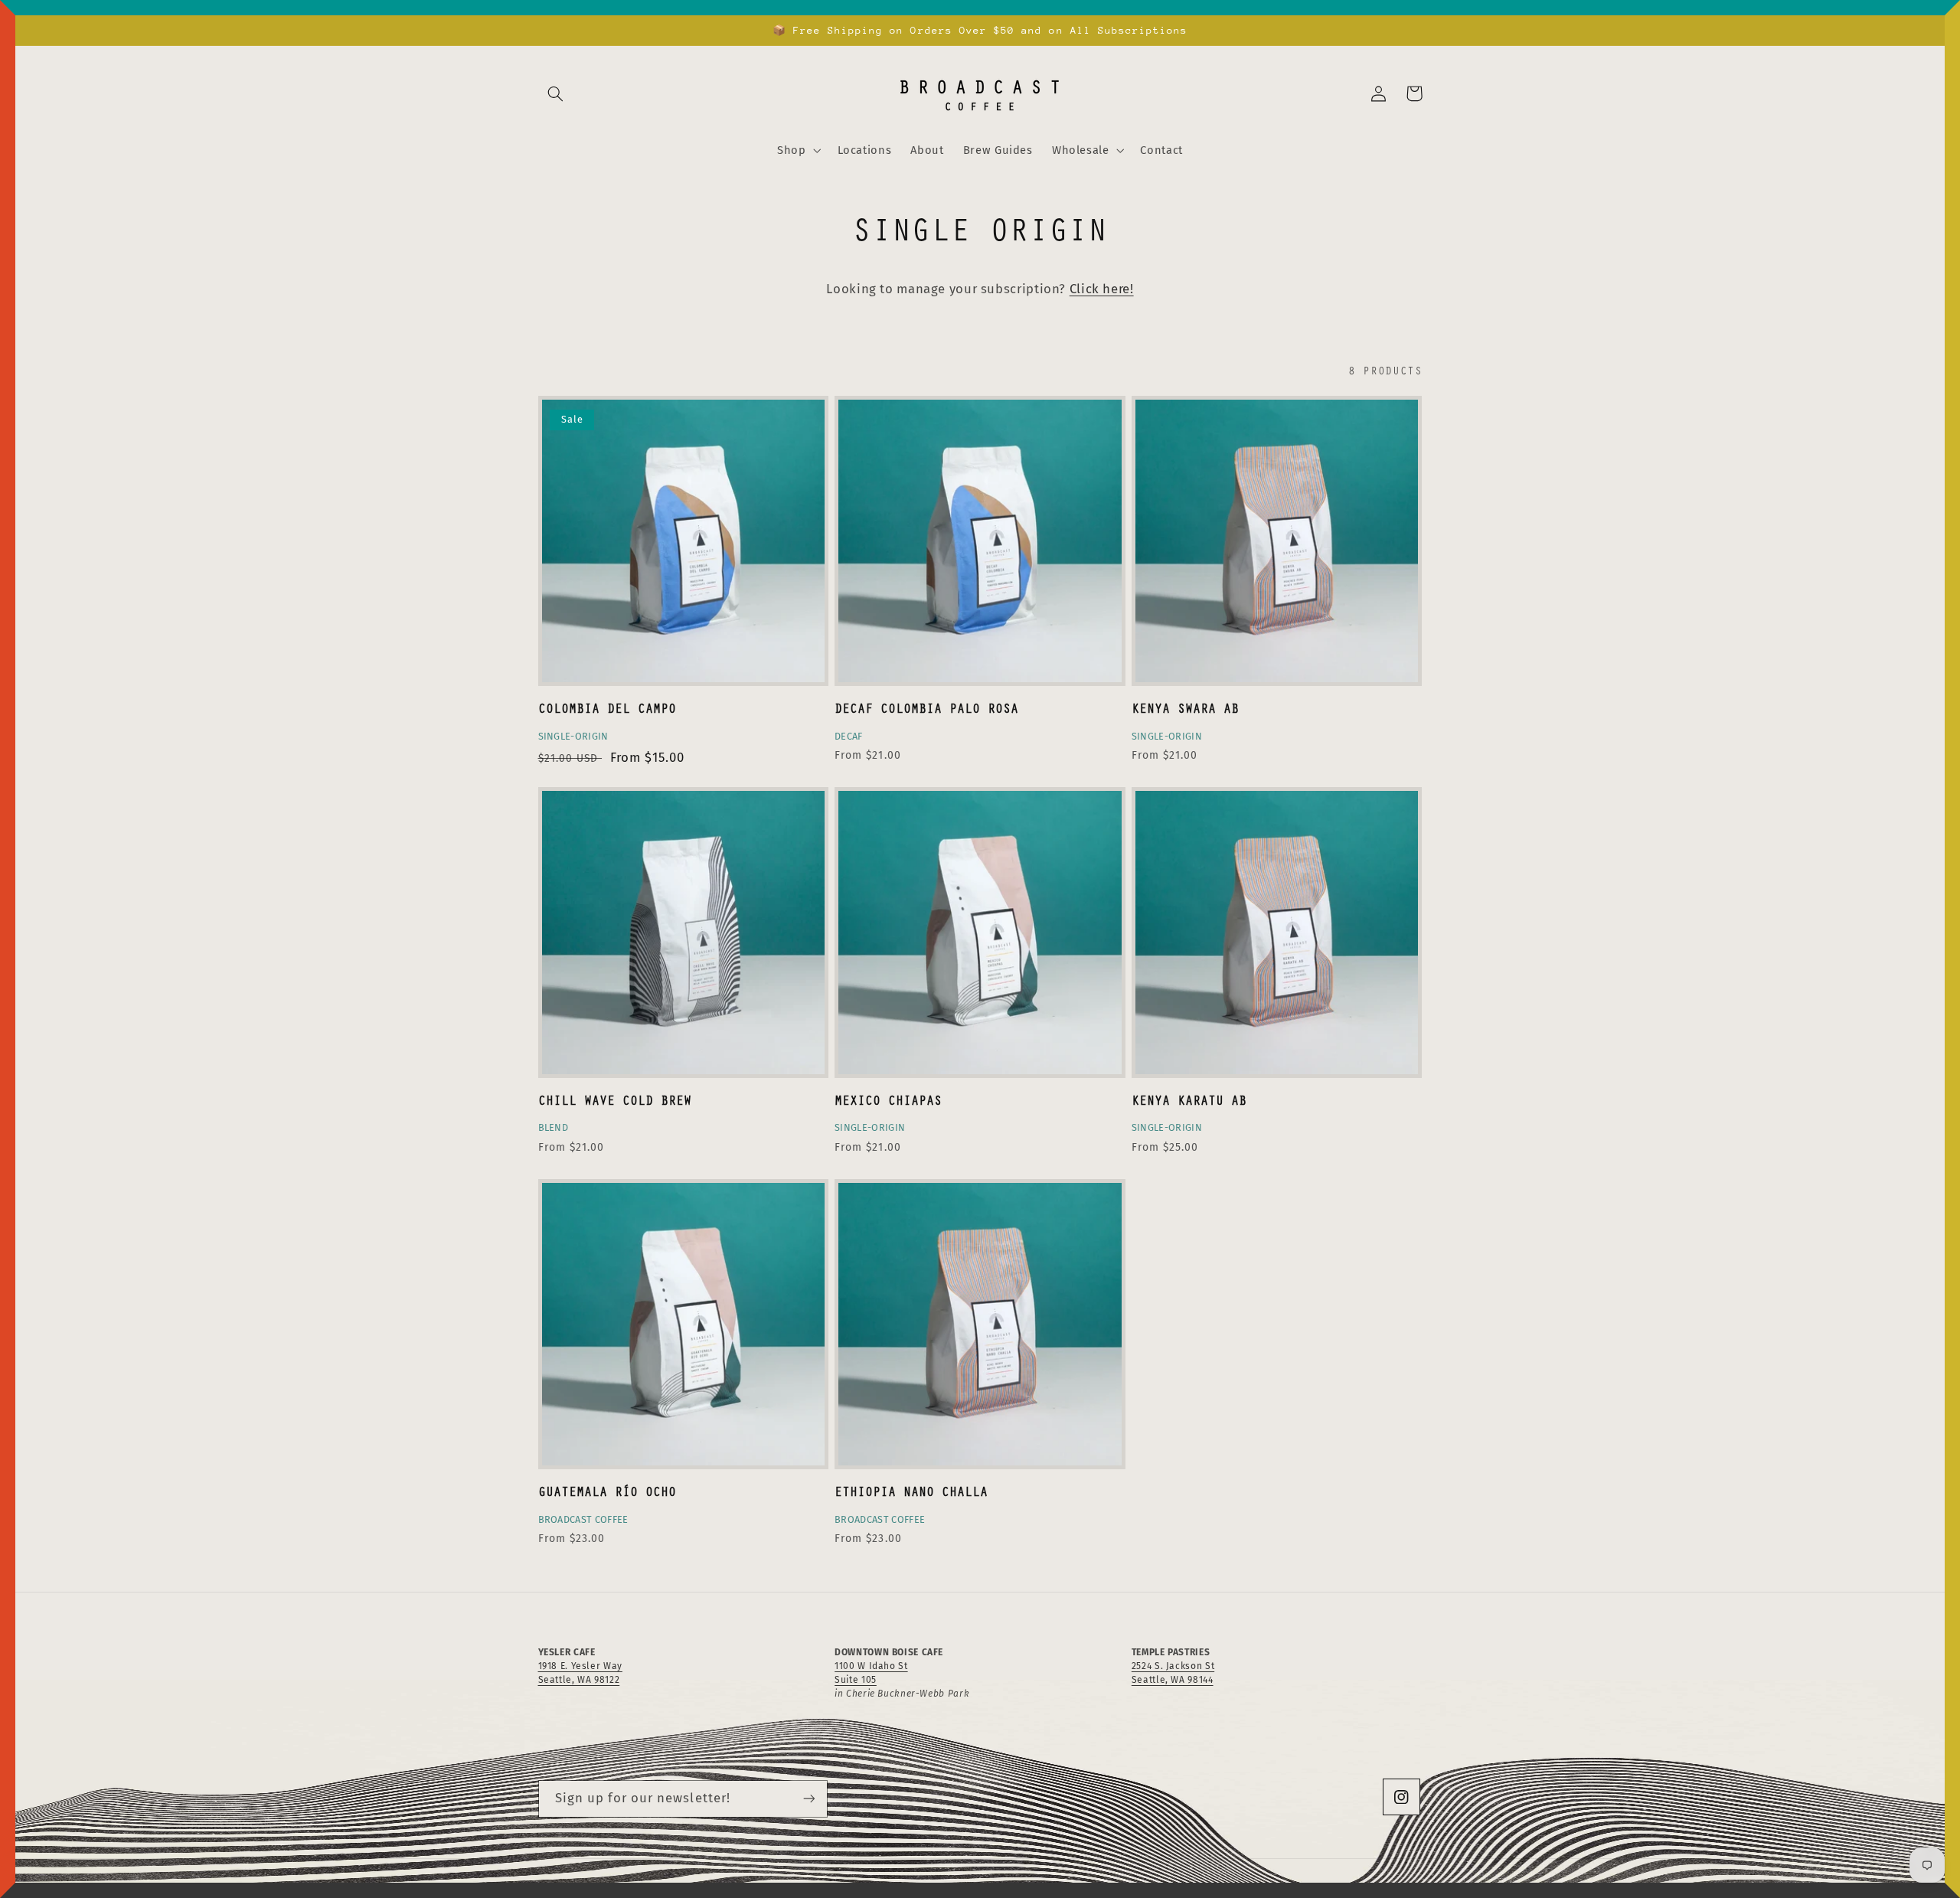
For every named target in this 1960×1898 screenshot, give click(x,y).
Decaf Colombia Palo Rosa (926, 708)
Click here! (1102, 289)
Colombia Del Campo (607, 708)
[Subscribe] (808, 1799)
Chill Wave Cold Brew (615, 1100)
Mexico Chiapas (888, 1100)
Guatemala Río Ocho (607, 1491)
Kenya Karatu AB (1189, 1100)
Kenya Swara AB (1185, 708)
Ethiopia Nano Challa (911, 1491)
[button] (556, 93)
